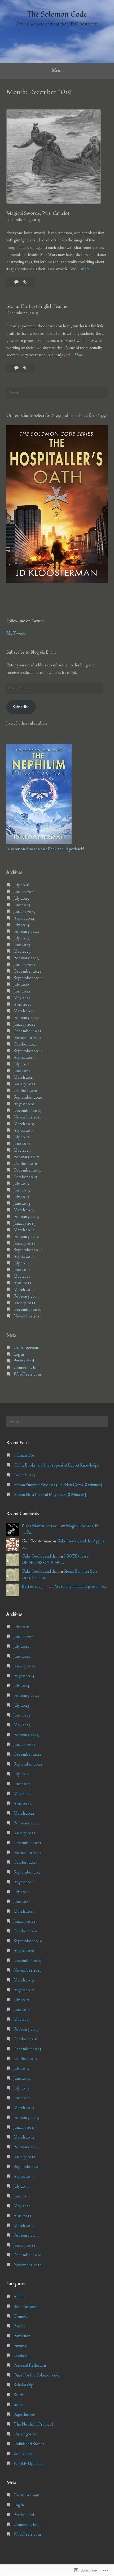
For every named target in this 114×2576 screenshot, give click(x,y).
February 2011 (26, 1296)
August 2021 (24, 1058)
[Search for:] (57, 393)
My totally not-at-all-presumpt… (81, 1587)
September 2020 (28, 1097)
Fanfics (20, 2326)
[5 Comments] (17, 282)
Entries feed (24, 1361)
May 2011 (22, 1276)
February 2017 (26, 1157)
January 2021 (25, 1084)
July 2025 (21, 898)
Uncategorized (26, 2434)
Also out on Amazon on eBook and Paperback (45, 849)
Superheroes (25, 2415)
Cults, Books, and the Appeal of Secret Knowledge (57, 1465)
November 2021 (28, 1038)
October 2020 (25, 1091)
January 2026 (25, 892)
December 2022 (27, 971)
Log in (19, 1354)
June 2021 (22, 1071)
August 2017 (24, 1131)
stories (19, 2405)
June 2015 (22, 1190)
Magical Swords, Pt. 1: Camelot (38, 213)
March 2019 (24, 1124)
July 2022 (21, 985)
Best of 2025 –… (35, 1587)
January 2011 (25, 1303)
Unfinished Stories (29, 2444)
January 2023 (25, 965)
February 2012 (26, 1237)
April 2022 (23, 1005)
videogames (23, 2454)
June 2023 (22, 945)
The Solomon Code (57, 14)
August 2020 (24, 1104)
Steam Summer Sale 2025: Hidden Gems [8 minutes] (58, 1485)
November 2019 (28, 1117)
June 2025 (22, 905)
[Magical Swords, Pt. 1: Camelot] (25, 282)
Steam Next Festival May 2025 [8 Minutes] (50, 1495)
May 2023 (22, 951)
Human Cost (25, 1456)
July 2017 (21, 1137)
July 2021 (21, 1064)
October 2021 (25, 1044)
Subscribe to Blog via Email (31, 652)
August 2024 (24, 918)
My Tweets (16, 633)
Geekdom (22, 2356)
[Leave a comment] (17, 368)
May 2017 (22, 1150)
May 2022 (22, 998)
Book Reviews (25, 2307)
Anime (19, 2297)
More (85, 269)
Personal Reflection (30, 2365)
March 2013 (24, 1210)
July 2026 (21, 885)
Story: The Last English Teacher (38, 307)
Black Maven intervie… (41, 1526)
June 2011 (22, 1270)
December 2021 (27, 1031)
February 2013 (26, 1217)
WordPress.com (27, 1374)
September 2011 (28, 1250)
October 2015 (25, 1177)
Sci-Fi (18, 2395)
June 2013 (22, 1204)
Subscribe (21, 707)
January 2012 (25, 1243)
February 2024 (26, 932)
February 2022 (26, 1018)
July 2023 (21, 938)
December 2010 (27, 1310)
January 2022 (25, 1024)
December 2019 (27, 1111)
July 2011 (21, 1263)
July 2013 (21, 1197)
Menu (57, 70)
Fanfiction (22, 2336)
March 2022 (24, 1011)
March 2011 (24, 1290)
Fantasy (20, 2346)
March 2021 (24, 1077)
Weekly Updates (28, 2464)
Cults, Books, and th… (40, 1556)
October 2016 (25, 1164)
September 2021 (28, 1051)
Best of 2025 (25, 1475)
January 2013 (25, 1223)
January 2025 (25, 912)
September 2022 (28, 978)
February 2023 (26, 958)
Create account (26, 1348)
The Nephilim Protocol (33, 2424)
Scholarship (23, 2385)
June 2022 (22, 991)
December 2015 (27, 1170)
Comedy (21, 2316)
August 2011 (24, 1257)
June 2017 (22, 1144)
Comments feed (27, 1368)
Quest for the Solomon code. (38, 2375)
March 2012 (24, 1230)
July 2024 (21, 925)
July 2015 (21, 1184)
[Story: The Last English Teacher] (25, 368)
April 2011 (23, 1283)
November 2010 (28, 1316)
